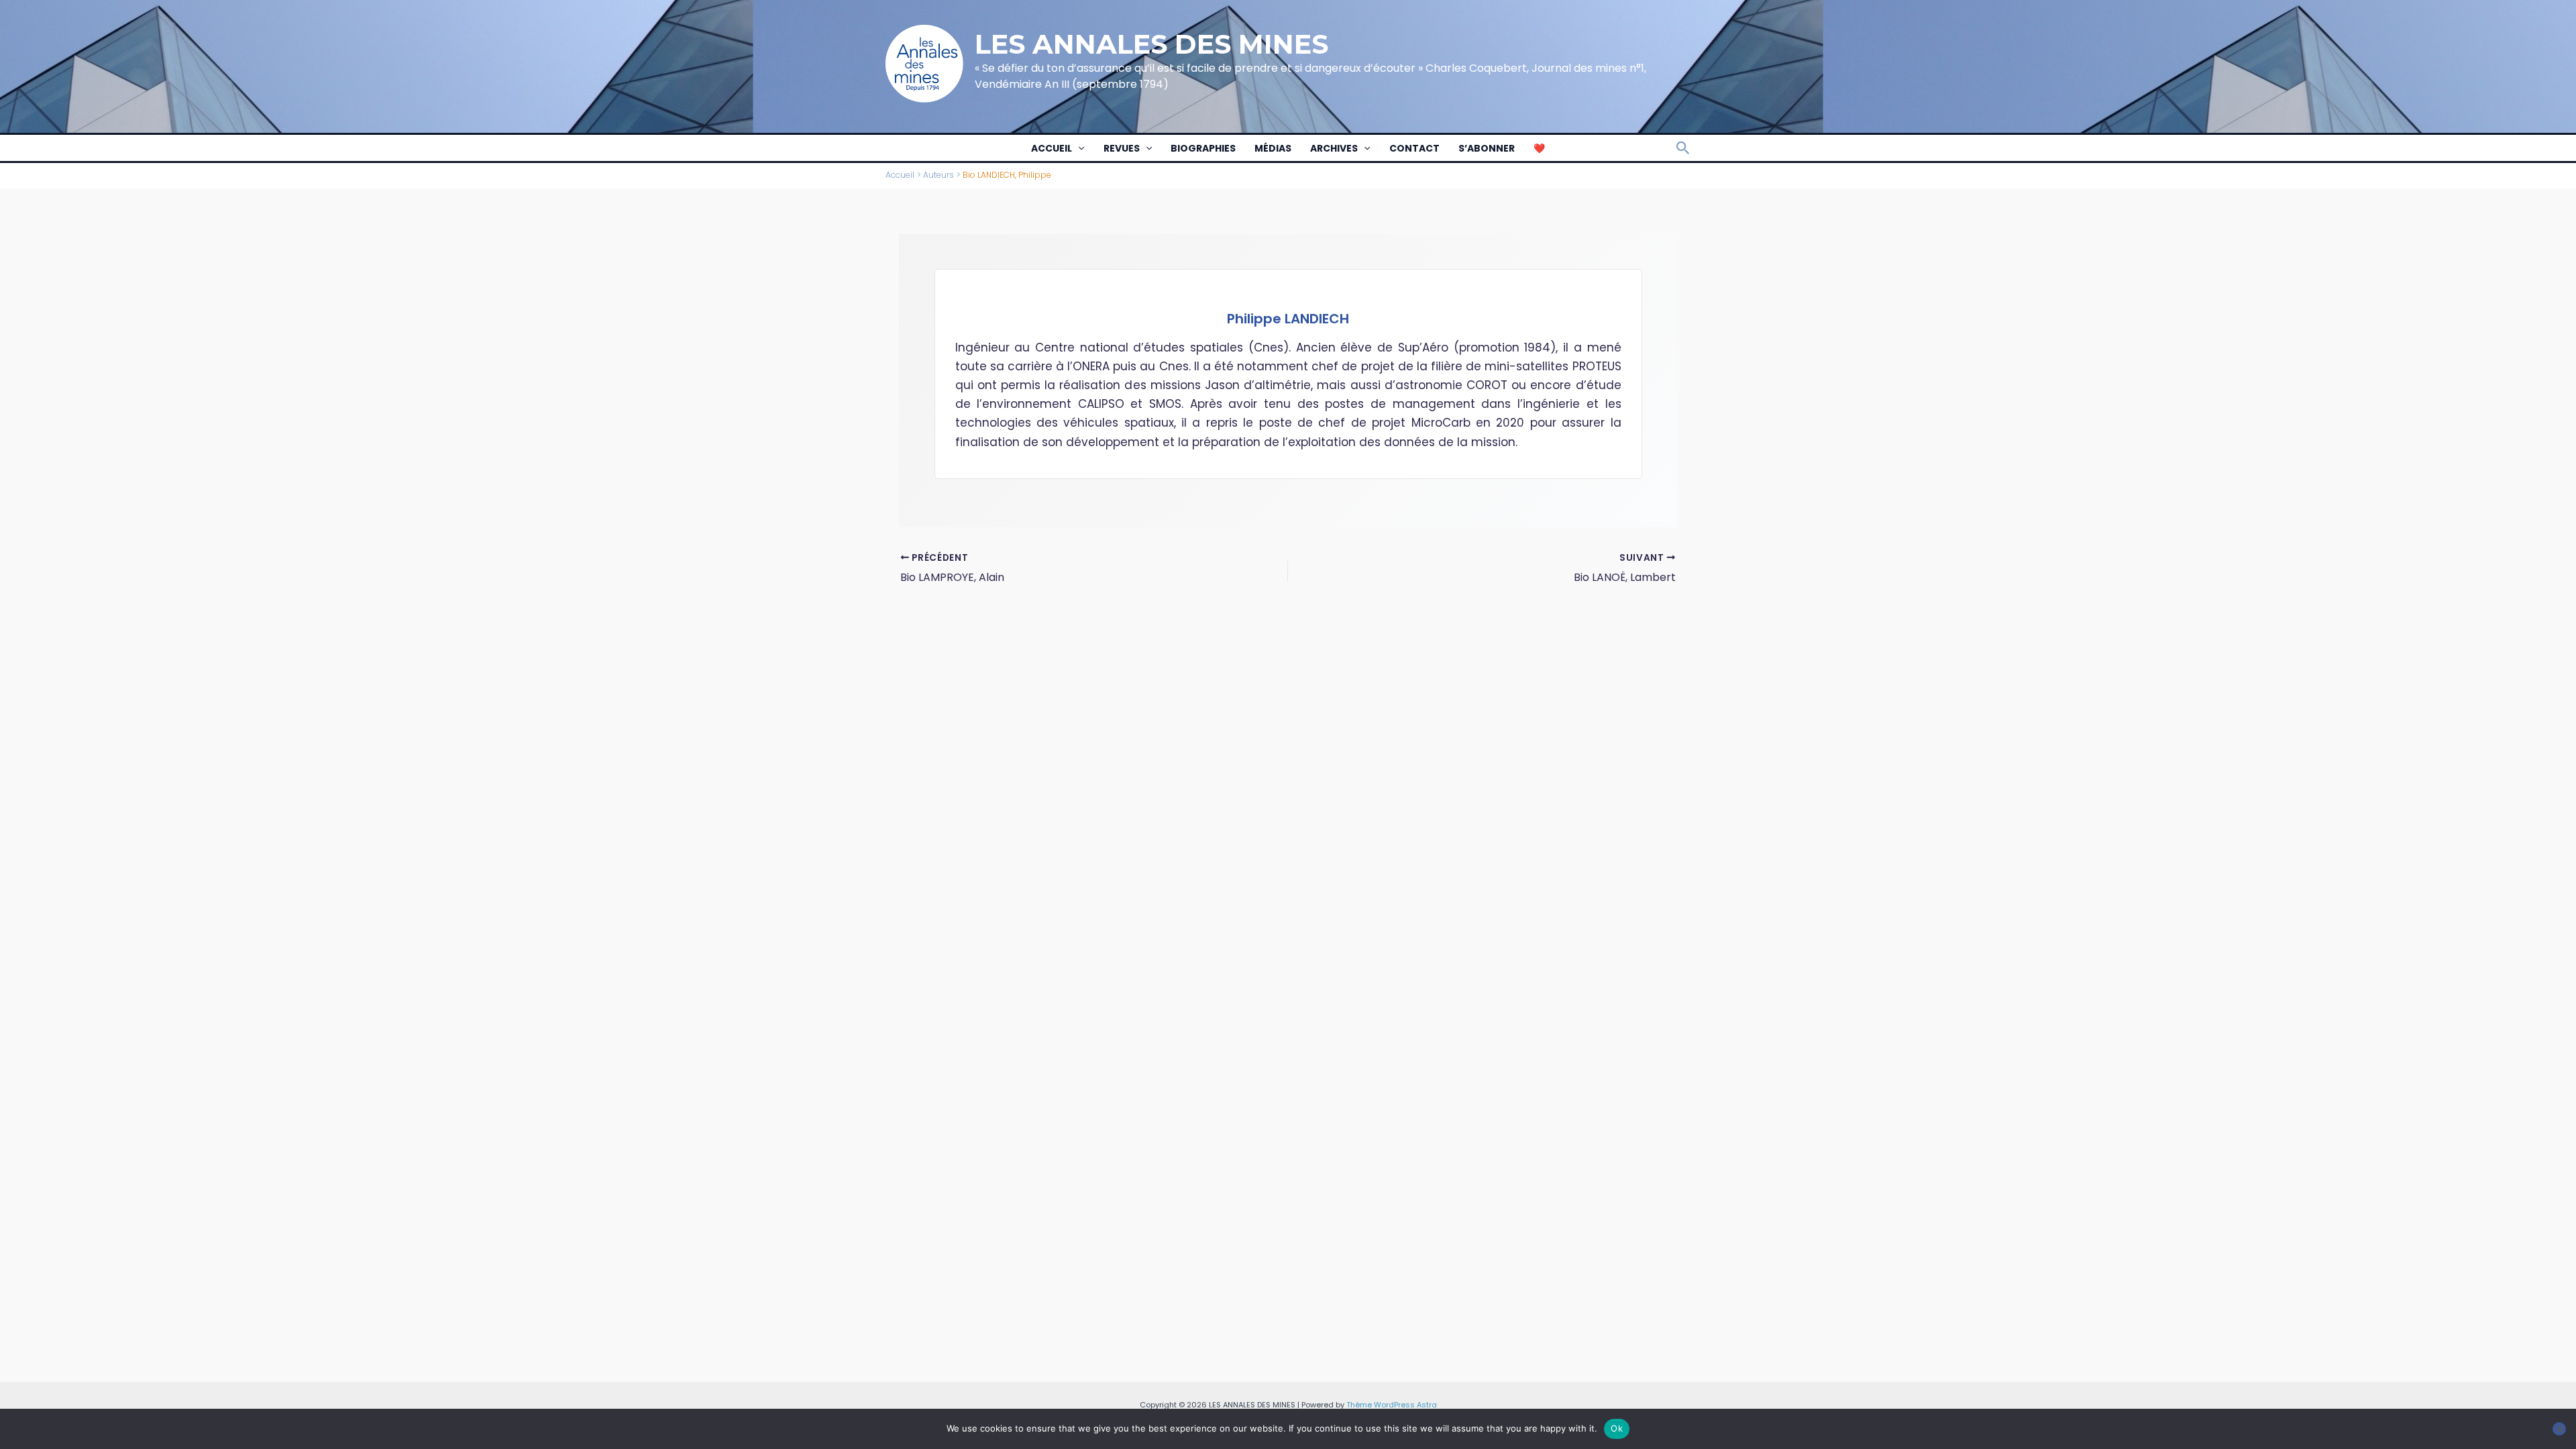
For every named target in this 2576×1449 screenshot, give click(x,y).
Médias (1273, 148)
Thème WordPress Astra (1392, 1405)
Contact (1414, 148)
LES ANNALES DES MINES (1151, 44)
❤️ (1539, 148)
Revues (1122, 148)
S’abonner (1487, 148)
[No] (2559, 1429)
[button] (1078, 148)
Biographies (1203, 148)
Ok (1617, 1428)
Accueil (1052, 148)
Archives (1334, 148)
